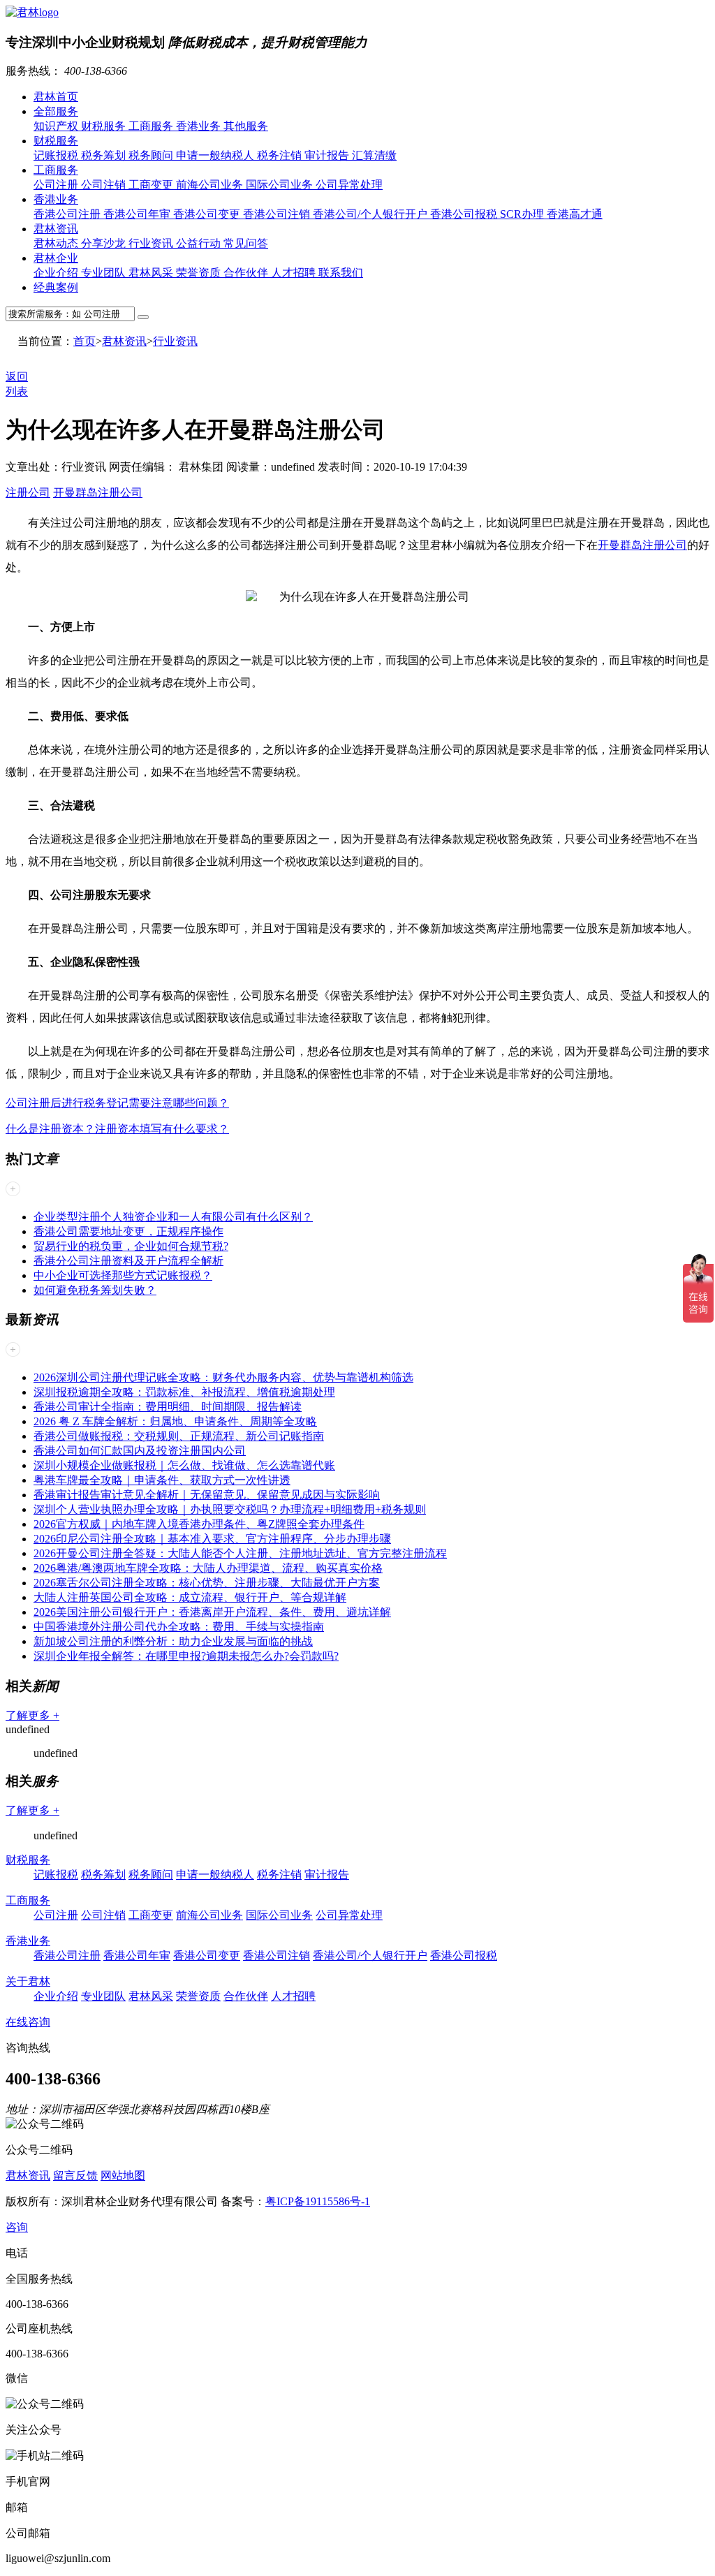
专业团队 (105, 273)
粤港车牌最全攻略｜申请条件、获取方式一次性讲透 (162, 1480)
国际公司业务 (281, 185)
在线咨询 (28, 2022)
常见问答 (246, 243)
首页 (84, 341)
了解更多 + (32, 1715)
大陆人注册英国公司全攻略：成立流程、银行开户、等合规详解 (190, 1597)
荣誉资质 (200, 273)
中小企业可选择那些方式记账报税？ (123, 1275)
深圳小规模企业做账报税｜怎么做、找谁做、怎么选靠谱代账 (184, 1465)
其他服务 (246, 126)
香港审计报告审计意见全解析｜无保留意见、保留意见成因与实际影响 (207, 1495)
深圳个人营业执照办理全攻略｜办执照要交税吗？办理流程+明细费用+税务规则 (230, 1509)
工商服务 (152, 126)
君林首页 (56, 97)
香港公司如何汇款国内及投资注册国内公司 (140, 1451)
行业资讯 (152, 243)
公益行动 (200, 243)
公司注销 (105, 185)
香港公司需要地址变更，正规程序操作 (128, 1231)
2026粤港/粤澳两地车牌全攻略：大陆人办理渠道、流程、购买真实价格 (208, 1568)
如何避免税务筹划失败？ (95, 1290)
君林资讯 (56, 229)
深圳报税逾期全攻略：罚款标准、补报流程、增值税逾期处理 (184, 1392)
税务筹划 (105, 155)
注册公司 (28, 493)
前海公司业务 (211, 185)
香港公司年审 (138, 214)
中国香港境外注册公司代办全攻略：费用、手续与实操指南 (179, 1627)
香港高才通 (575, 214)
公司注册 (57, 185)
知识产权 (57, 126)
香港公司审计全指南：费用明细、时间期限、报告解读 (168, 1407)
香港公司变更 (208, 214)
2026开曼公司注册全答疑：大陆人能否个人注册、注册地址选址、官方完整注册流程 (240, 1553)
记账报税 (57, 155)
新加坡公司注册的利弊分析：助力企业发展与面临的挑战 (173, 1641)
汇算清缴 (374, 155)
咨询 (17, 2227)
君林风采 (152, 273)
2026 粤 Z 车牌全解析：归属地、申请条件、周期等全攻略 (175, 1421)
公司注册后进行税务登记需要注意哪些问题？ (117, 1103)
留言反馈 (75, 2176)
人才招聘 (295, 273)
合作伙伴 (247, 273)
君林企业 (56, 258)
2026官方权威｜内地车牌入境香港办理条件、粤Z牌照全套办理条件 (199, 1524)
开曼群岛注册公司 (98, 493)
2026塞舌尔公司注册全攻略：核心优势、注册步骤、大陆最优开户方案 (207, 1583)
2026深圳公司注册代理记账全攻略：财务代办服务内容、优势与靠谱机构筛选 (223, 1377)
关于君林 (28, 1981)
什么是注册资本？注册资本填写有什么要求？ (117, 1129)
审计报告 (328, 155)
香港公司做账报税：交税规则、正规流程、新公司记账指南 (179, 1436)
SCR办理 (523, 214)
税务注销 (281, 155)
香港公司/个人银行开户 (371, 214)
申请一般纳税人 (216, 155)
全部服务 (56, 111)
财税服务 (105, 126)
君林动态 (57, 243)
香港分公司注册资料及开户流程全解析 (128, 1261)
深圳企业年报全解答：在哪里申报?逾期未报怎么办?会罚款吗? (186, 1656)
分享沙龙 (105, 243)
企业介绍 (57, 273)
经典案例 (56, 287)
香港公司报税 (465, 214)
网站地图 (123, 2176)
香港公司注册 (68, 214)
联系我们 (341, 273)
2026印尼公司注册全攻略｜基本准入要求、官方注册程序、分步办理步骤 (212, 1539)
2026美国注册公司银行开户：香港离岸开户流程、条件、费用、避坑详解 (212, 1612)
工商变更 (152, 185)
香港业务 (200, 126)
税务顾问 (152, 155)
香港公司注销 (278, 214)
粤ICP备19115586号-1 (318, 2201)
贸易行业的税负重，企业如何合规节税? (131, 1246)
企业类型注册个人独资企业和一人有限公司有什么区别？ (173, 1217)
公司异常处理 (349, 185)
